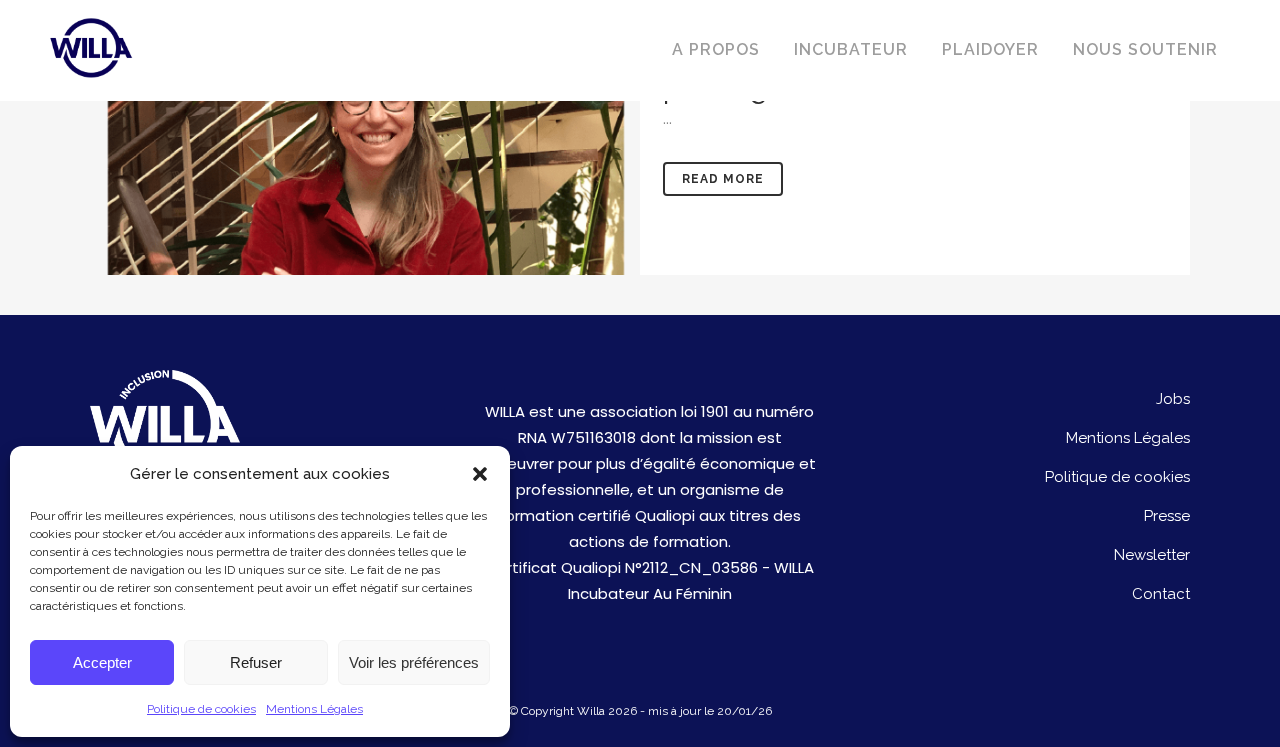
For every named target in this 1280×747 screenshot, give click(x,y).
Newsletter (1152, 555)
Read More (723, 179)
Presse (1167, 516)
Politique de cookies (201, 709)
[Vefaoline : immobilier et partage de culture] (365, 137)
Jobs (1173, 399)
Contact (1161, 594)
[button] (480, 474)
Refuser (256, 662)
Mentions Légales (314, 709)
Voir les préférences (414, 662)
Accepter (102, 662)
